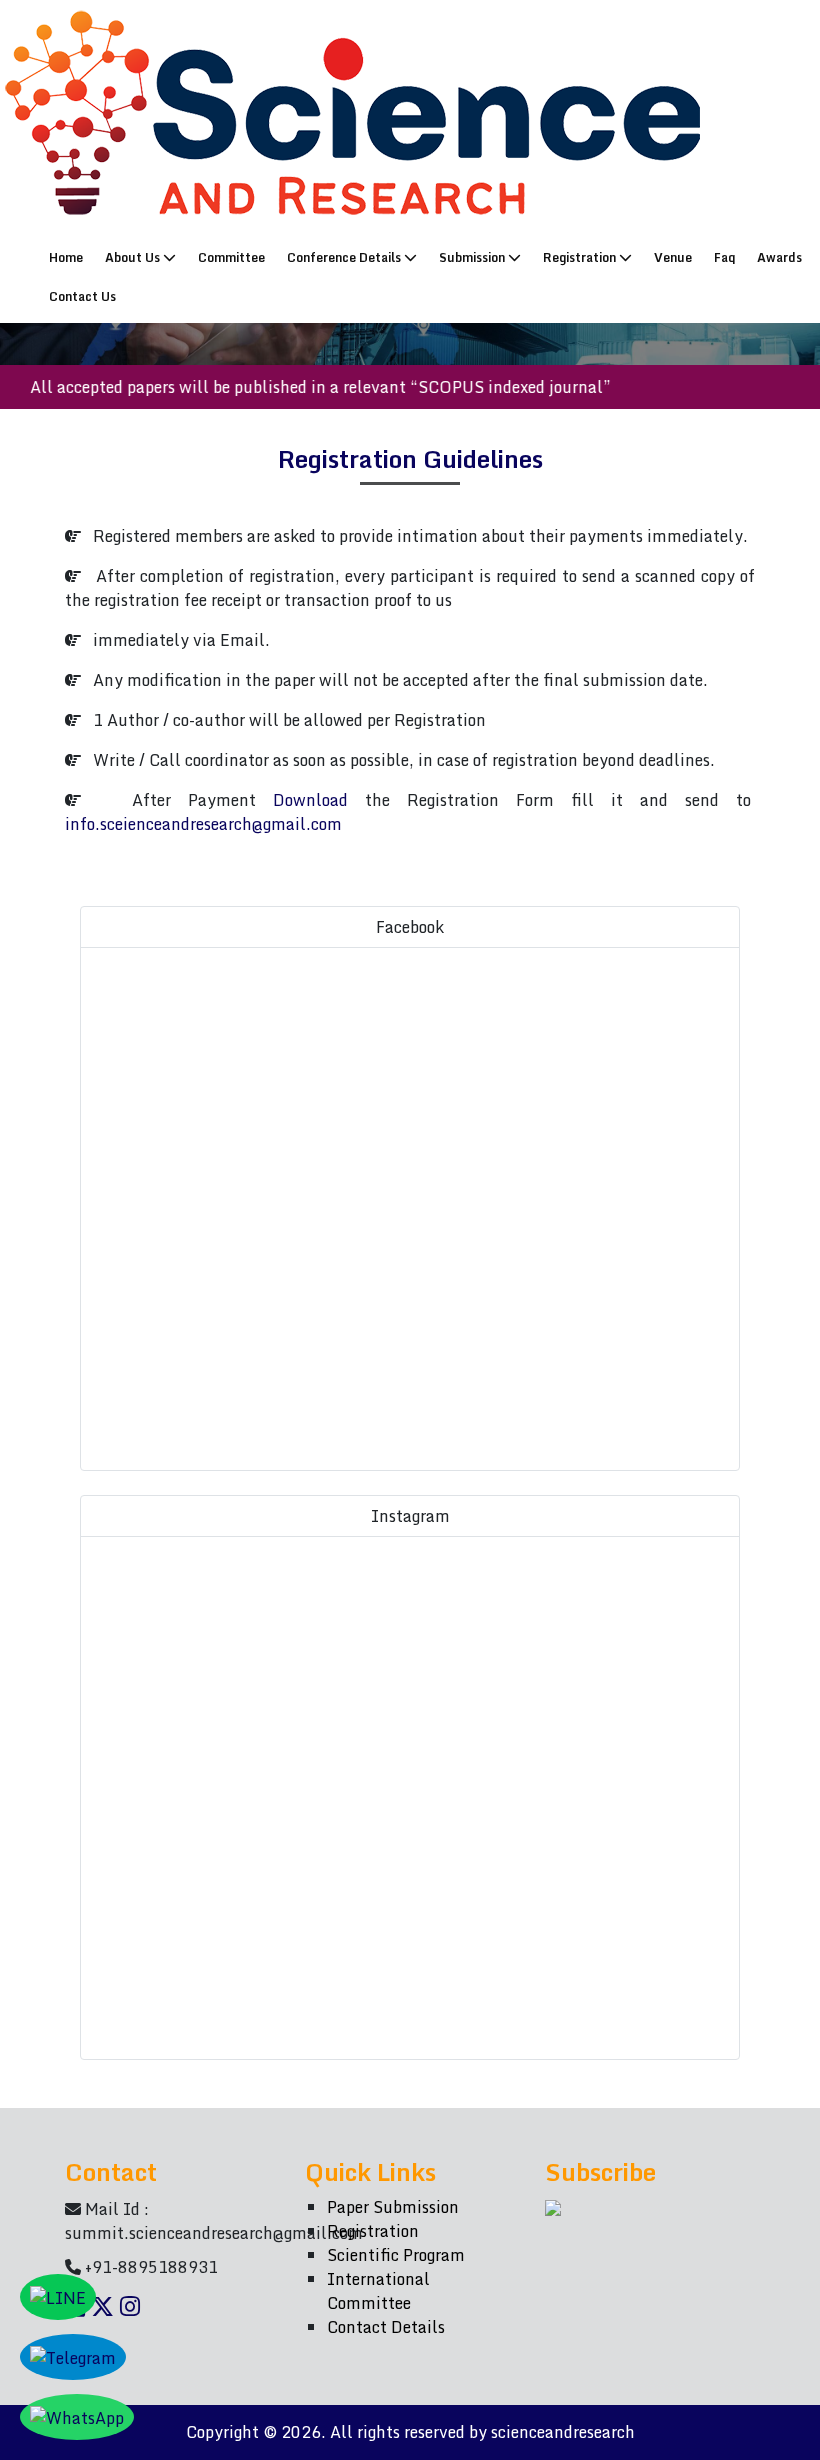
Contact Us (82, 296)
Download (310, 800)
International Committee (378, 2291)
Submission (473, 257)
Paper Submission (393, 2207)
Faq (724, 257)
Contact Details (386, 2327)
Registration (581, 257)
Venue (673, 257)
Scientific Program (396, 2255)
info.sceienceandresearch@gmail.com (203, 824)
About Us (134, 257)
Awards (779, 257)
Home (70, 257)
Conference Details (345, 257)
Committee (231, 257)
